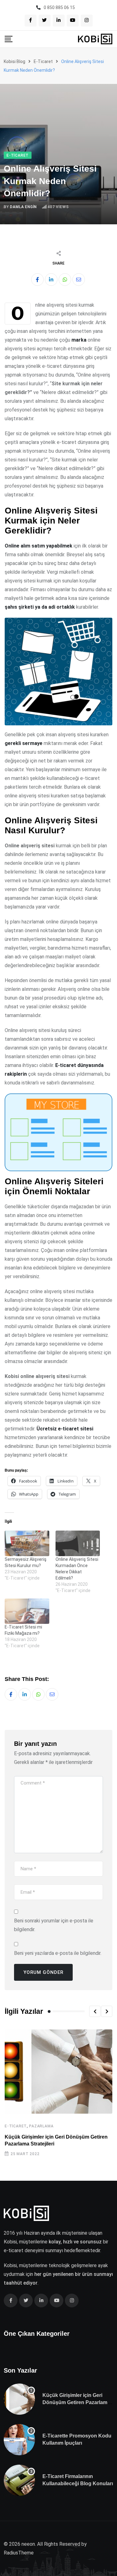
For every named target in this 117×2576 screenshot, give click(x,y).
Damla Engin (23, 207)
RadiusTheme (19, 2553)
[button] (95, 2011)
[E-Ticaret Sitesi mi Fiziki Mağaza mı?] (27, 1611)
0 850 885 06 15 (59, 7)
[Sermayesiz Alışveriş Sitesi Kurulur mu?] (27, 1543)
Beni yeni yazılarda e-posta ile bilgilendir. (58, 1953)
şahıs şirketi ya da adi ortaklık (40, 607)
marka (79, 340)
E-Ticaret (16, 2126)
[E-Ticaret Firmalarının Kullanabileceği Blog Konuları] (19, 2480)
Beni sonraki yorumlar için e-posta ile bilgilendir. (54, 1925)
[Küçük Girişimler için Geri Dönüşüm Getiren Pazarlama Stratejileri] (19, 2399)
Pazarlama (41, 2126)
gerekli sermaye (24, 743)
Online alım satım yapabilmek (39, 546)
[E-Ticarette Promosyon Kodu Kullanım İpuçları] (19, 2440)
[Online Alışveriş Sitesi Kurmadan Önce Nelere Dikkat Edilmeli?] (78, 1543)
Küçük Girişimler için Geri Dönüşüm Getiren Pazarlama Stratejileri (76, 2402)
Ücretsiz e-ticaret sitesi (65, 1429)
